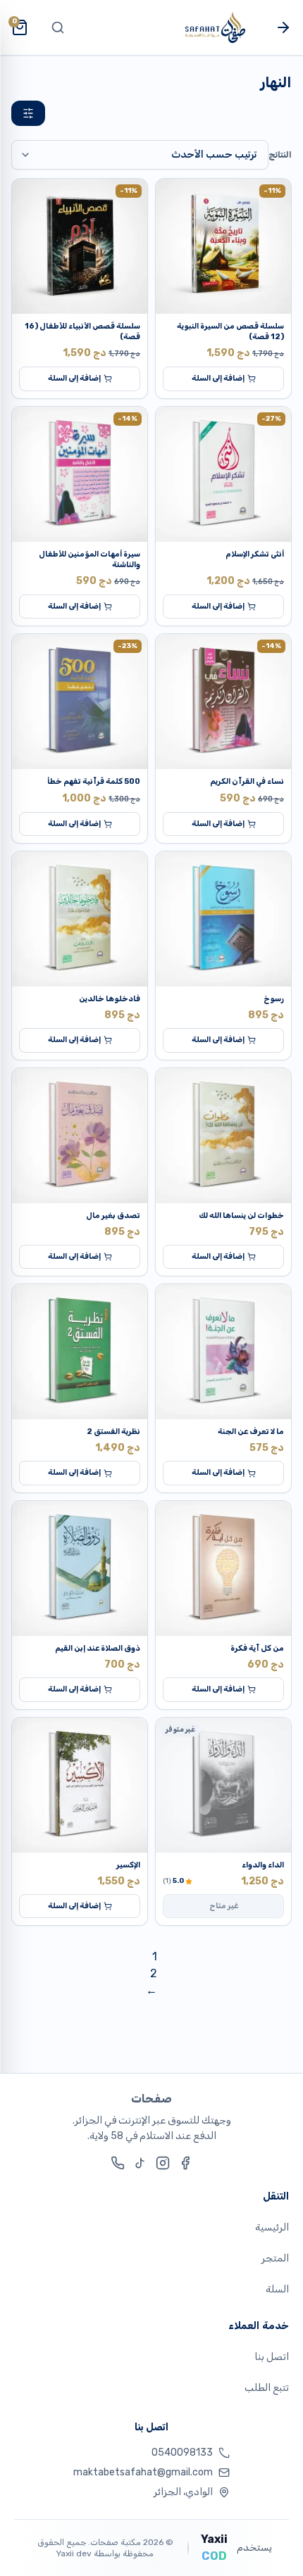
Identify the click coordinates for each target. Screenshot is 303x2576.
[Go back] (283, 27)
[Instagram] (163, 2163)
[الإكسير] (80, 1785)
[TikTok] (140, 2163)
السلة (277, 2289)
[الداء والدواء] (223, 1785)
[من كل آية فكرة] (223, 1568)
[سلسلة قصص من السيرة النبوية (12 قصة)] (223, 246)
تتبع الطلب (267, 2388)
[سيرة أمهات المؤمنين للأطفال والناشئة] (80, 474)
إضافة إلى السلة (218, 378)
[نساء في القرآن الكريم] (223, 702)
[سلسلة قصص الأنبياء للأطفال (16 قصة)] (80, 246)
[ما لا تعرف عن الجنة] (223, 1352)
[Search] (58, 27)
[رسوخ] (223, 919)
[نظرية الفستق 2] (80, 1352)
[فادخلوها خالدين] (80, 919)
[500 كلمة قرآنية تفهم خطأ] (80, 702)
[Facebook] (185, 2163)
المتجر (275, 2258)
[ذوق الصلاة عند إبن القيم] (80, 1568)
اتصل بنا (272, 2357)
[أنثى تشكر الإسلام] (223, 474)
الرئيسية (272, 2227)
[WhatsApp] (118, 2163)
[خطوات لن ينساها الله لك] (223, 1136)
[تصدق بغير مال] (80, 1136)
